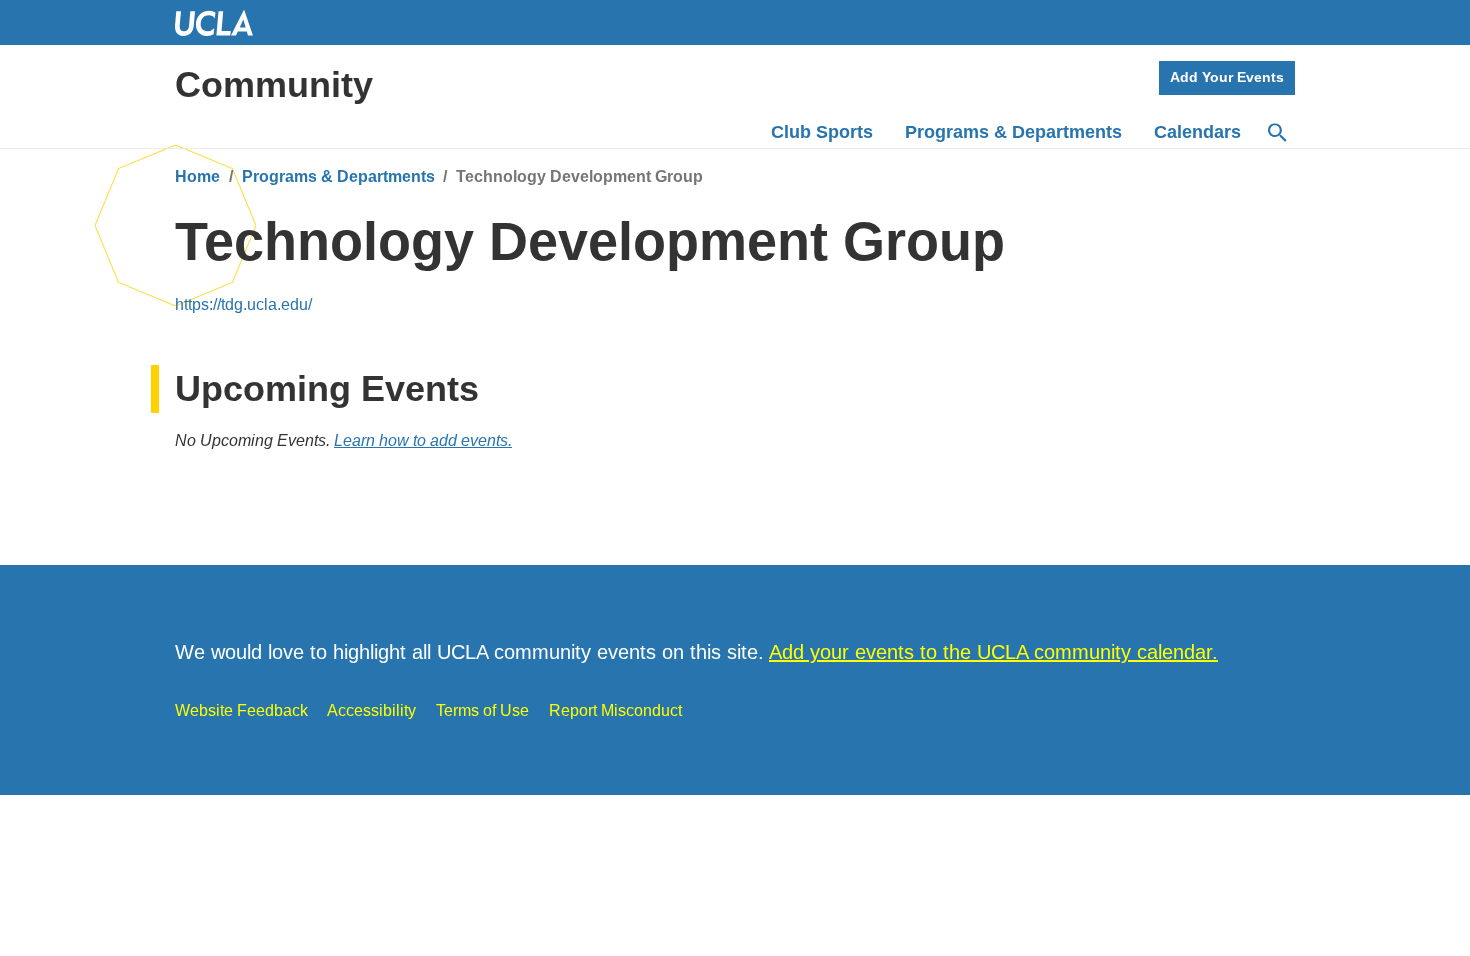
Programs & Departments (338, 176)
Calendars (1197, 132)
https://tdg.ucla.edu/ (243, 304)
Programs (1013, 132)
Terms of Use (482, 710)
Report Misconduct (615, 710)
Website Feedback (241, 710)
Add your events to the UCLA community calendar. (993, 652)
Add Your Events (1227, 77)
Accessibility (371, 710)
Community (274, 84)
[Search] (1276, 133)
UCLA (223, 22)
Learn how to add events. (423, 440)
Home (197, 176)
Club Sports (822, 132)
